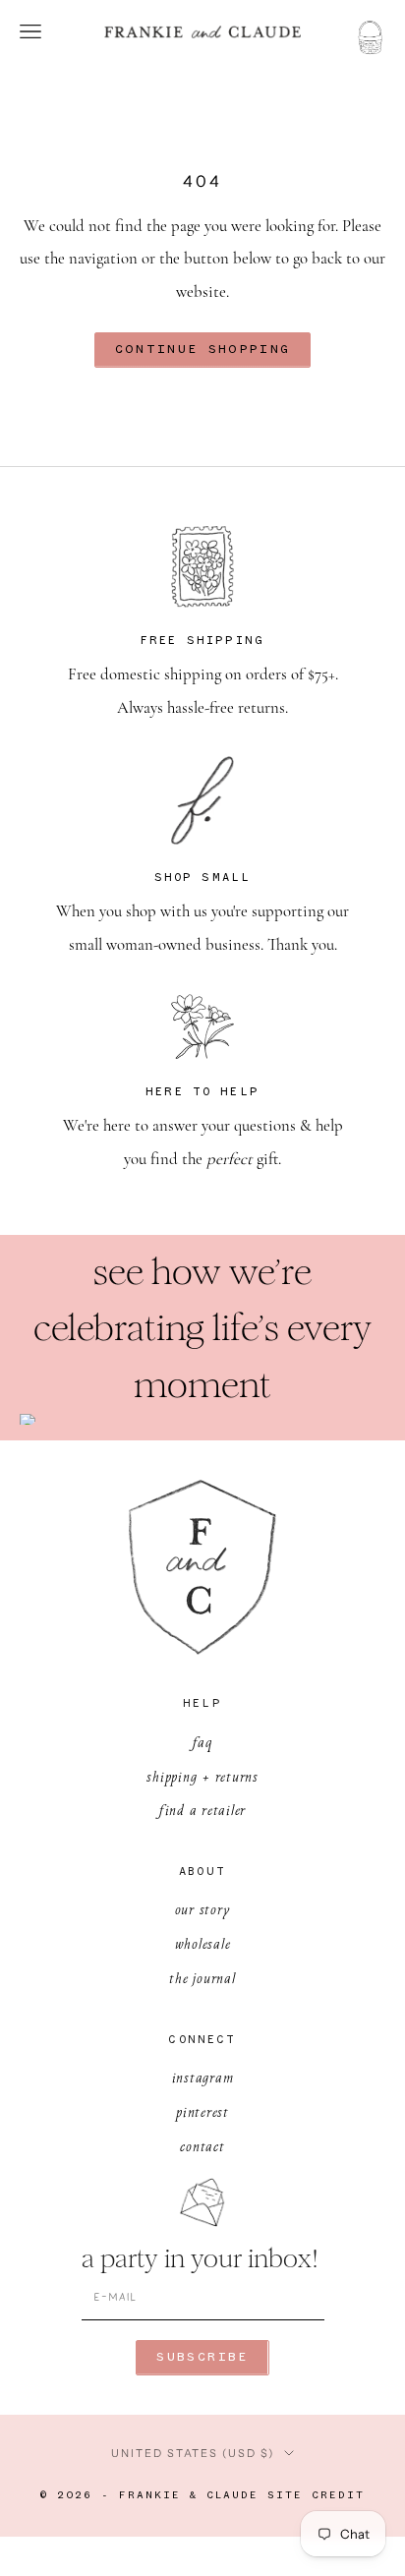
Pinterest (202, 2111)
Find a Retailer (202, 1810)
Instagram (203, 2077)
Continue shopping (203, 350)
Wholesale (203, 1943)
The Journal (202, 1978)
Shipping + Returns (202, 1776)
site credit (316, 2496)
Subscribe (202, 2357)
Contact (202, 2146)
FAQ (202, 1742)
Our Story (203, 1909)
